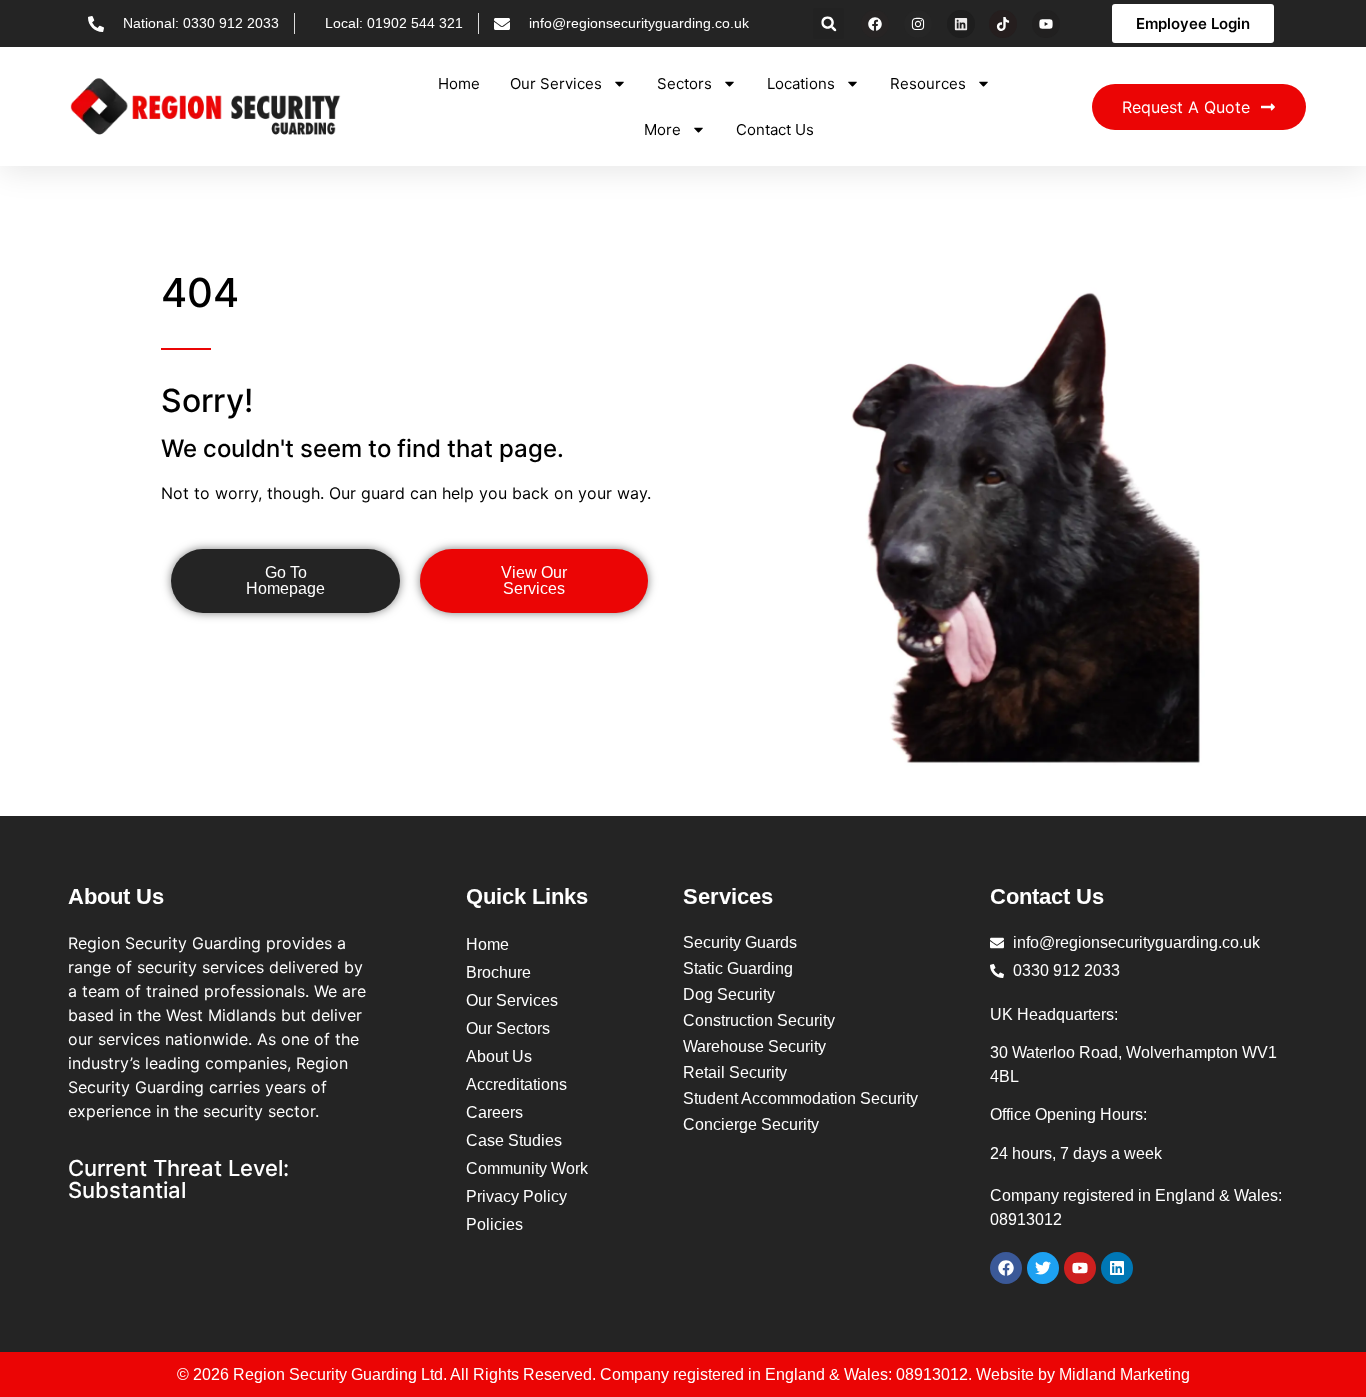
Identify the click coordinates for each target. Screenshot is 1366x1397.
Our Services (556, 83)
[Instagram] (918, 24)
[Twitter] (1043, 1268)
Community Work (527, 1168)
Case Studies (514, 1140)
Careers (494, 1112)
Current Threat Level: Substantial (178, 1179)
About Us (499, 1056)
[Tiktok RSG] (1003, 24)
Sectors (684, 83)
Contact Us (775, 129)
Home (459, 83)
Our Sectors (508, 1028)
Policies (494, 1224)
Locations (801, 83)
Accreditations (516, 1084)
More (662, 129)
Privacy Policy (516, 1196)
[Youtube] (1046, 24)
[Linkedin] (961, 24)
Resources (928, 83)
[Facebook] (875, 24)
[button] (828, 23)
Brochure (498, 972)
